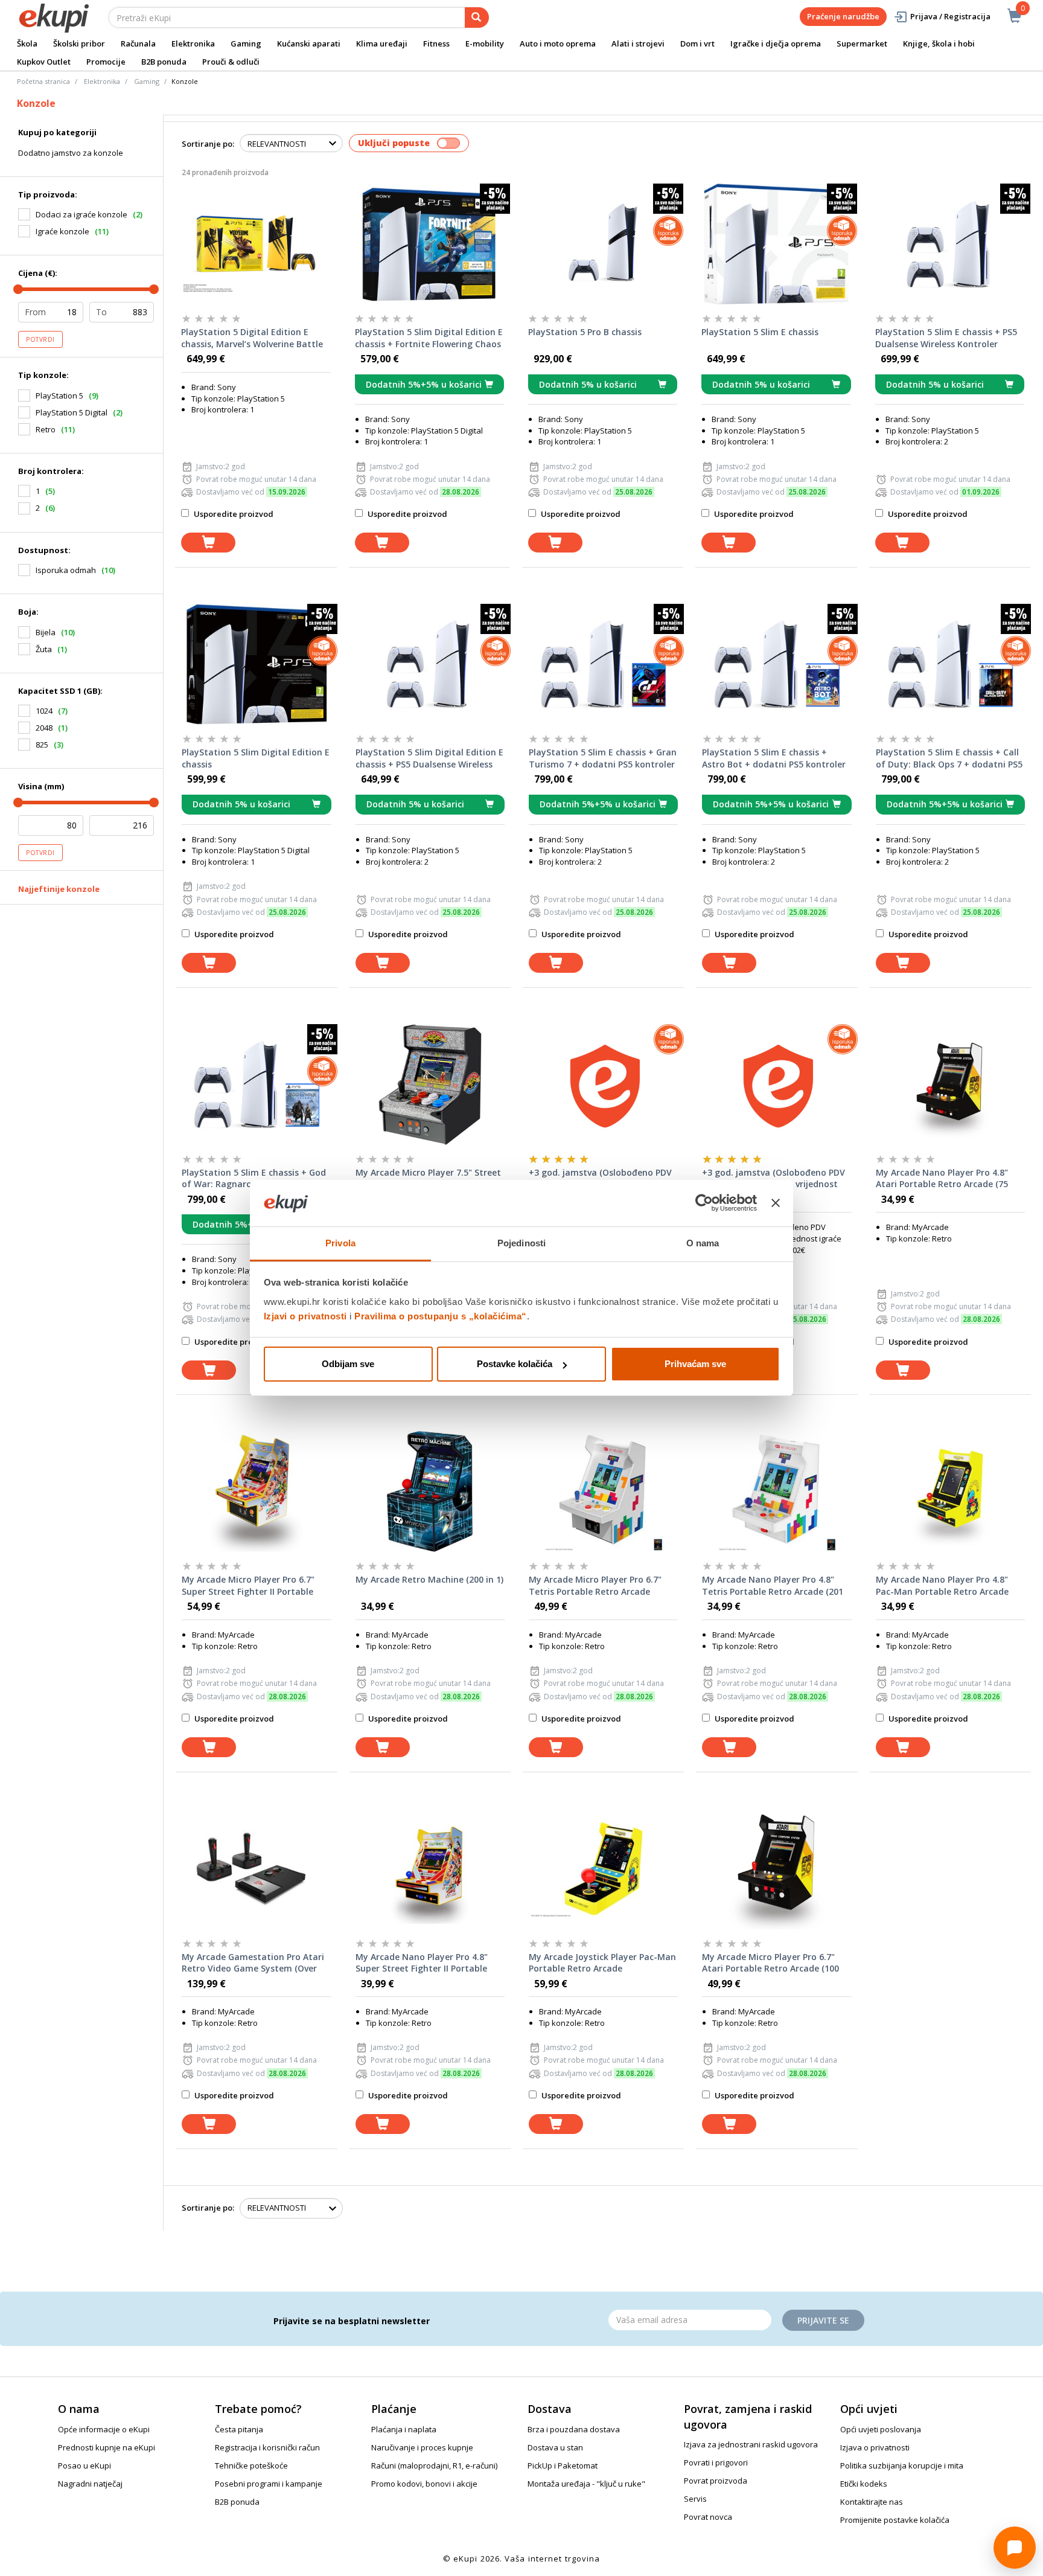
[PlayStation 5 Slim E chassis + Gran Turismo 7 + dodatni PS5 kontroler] (603, 664)
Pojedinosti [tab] (521, 1243)
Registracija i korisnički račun (267, 2447)
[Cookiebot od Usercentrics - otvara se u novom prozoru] (704, 1203)
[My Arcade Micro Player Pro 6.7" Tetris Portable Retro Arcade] (603, 1491)
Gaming (246, 43)
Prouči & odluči (231, 62)
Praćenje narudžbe (843, 16)
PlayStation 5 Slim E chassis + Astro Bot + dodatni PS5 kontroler (774, 758)
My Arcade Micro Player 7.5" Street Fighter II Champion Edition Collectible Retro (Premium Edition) (430, 1179)
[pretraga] (477, 18)
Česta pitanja (239, 2429)
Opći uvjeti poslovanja (881, 2429)
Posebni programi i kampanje (269, 2484)
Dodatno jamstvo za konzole (71, 153)
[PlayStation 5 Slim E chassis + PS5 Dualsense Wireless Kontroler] (950, 244)
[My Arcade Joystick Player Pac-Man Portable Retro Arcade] (603, 1869)
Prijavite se (823, 2320)
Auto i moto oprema (558, 43)
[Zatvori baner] (776, 1203)
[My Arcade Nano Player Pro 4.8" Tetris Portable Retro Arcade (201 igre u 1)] (777, 1491)
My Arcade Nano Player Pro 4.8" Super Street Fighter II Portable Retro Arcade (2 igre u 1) (422, 1963)
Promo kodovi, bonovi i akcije (424, 2484)
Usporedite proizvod (233, 514)
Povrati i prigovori (716, 2462)
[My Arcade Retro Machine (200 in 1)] (430, 1491)
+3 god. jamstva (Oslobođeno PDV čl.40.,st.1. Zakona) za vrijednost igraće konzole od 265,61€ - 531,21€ (600, 1179)
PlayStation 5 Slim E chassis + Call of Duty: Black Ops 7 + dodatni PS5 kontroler (949, 758)
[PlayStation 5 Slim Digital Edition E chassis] (256, 664)
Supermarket (862, 43)
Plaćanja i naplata (404, 2429)
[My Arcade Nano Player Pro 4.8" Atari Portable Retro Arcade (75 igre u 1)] (950, 1085)
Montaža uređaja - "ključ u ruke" (586, 2484)
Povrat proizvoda (716, 2481)
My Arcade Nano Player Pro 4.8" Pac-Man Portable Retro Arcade (942, 1585)
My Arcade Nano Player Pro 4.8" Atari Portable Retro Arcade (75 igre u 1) (942, 1179)
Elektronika (193, 43)
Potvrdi (40, 339)
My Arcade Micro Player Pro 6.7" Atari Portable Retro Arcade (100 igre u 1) (770, 1963)
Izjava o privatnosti (875, 2447)
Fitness (436, 43)
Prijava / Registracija (950, 16)
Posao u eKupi (85, 2465)
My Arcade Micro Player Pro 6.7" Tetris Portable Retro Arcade (595, 1585)
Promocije (106, 62)
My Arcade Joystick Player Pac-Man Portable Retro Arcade (602, 1963)
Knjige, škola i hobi (939, 43)
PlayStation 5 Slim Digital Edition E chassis (256, 758)
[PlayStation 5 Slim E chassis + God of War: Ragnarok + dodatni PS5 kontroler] (256, 1085)
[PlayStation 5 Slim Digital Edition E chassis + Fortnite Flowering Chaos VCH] (429, 244)
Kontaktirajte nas (872, 2502)
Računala (138, 43)
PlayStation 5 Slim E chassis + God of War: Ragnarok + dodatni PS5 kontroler (254, 1179)
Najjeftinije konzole (59, 889)
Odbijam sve (348, 1364)
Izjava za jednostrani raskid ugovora (751, 2444)
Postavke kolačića (515, 1364)
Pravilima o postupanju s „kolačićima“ (441, 1316)
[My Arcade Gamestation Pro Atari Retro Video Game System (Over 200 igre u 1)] (256, 1869)
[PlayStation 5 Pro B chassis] (603, 244)
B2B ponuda (164, 62)
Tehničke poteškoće (251, 2465)
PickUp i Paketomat (563, 2465)
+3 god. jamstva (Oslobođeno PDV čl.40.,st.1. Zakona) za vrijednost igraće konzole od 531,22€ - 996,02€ (773, 1179)
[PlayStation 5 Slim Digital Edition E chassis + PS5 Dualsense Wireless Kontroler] (430, 664)
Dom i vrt (697, 43)
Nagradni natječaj (90, 2484)
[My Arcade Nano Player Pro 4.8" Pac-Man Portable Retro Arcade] (950, 1491)
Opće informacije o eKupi (104, 2429)
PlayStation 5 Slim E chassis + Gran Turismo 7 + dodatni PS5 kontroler (603, 758)
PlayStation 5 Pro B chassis (585, 332)
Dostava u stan (555, 2447)
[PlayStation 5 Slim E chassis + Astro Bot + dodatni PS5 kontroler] (777, 664)
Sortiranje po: (208, 144)
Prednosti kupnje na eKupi (107, 2447)
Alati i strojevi (638, 43)
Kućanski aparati (309, 43)
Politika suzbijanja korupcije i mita (902, 2465)
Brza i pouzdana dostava (574, 2429)
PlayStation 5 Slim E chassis (760, 332)
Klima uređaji (382, 43)
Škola (27, 43)
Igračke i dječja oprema (776, 43)
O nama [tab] (703, 1243)
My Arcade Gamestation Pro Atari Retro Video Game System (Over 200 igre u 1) (253, 1963)
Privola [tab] (340, 1243)
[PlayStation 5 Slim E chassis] (776, 244)
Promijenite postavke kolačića (895, 2520)
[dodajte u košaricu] (208, 543)
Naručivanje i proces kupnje (422, 2447)
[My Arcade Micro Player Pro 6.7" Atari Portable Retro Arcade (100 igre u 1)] (777, 1869)
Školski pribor (79, 43)
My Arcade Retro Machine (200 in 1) (429, 1579)
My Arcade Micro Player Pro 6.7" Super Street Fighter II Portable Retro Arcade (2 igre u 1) (248, 1586)
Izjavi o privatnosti (305, 1316)
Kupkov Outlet (44, 62)
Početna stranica (43, 81)
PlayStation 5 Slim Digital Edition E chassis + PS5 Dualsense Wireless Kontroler (429, 758)
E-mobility (485, 43)
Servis (695, 2499)
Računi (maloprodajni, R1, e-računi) (434, 2465)
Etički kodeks (864, 2484)
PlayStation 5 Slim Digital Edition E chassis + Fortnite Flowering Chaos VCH (429, 338)
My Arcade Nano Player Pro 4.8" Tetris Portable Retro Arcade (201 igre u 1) (773, 1586)
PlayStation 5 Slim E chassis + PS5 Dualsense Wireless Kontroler (946, 338)
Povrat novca (708, 2517)
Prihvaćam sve (695, 1364)
